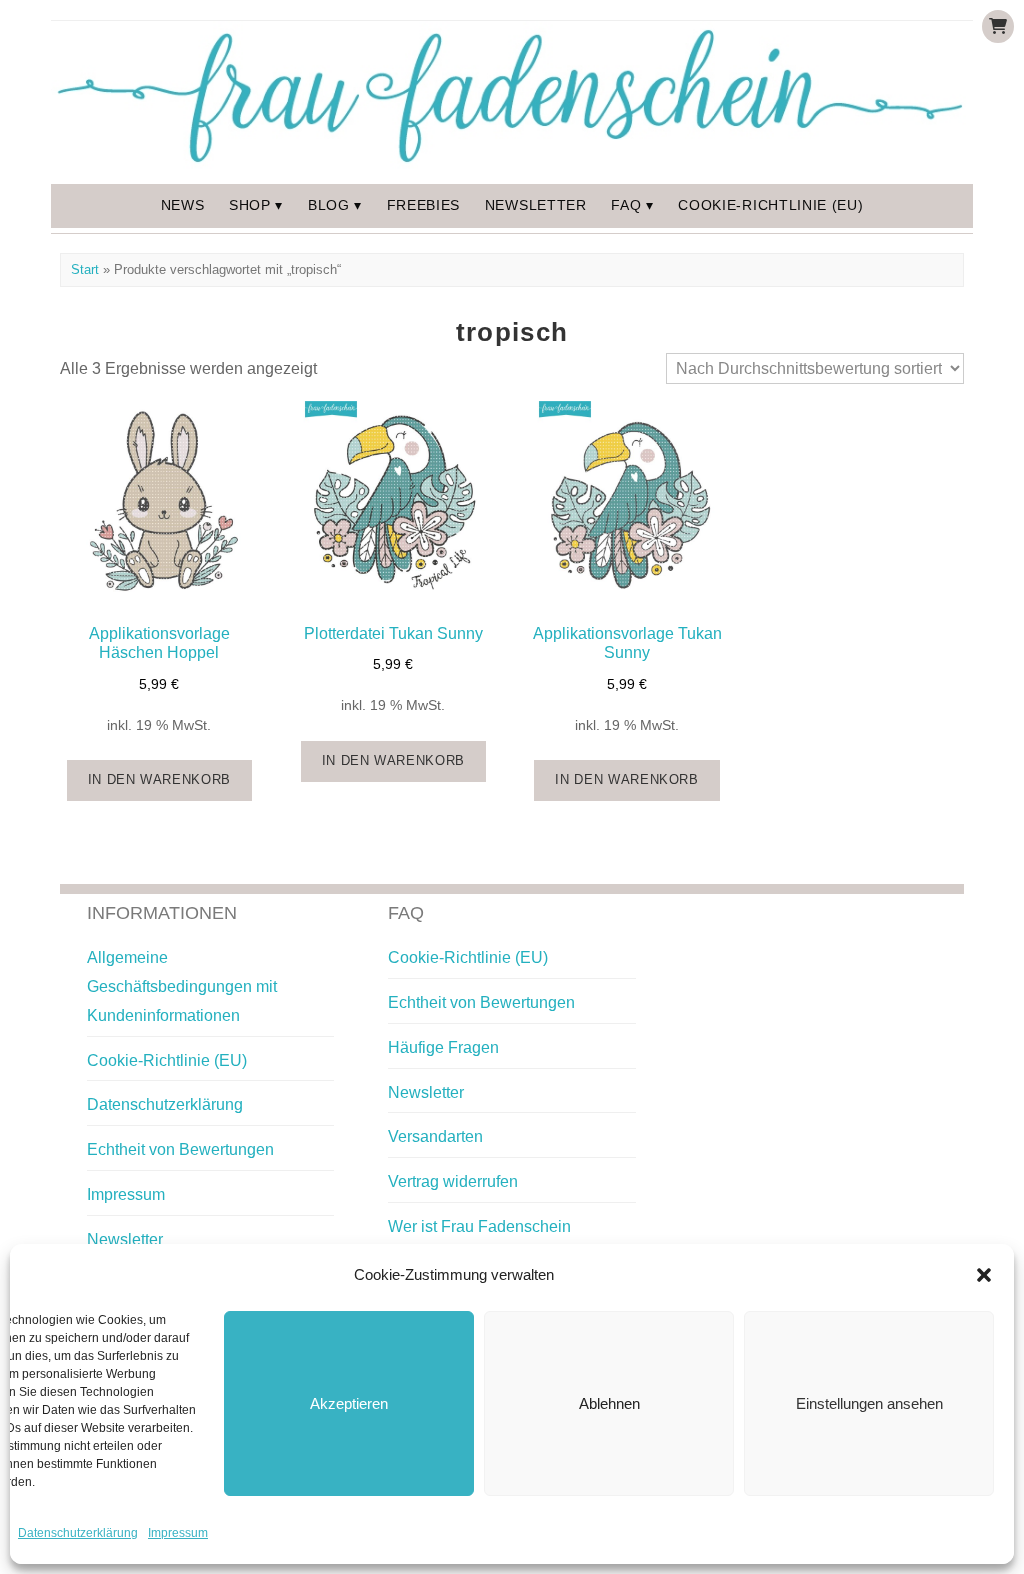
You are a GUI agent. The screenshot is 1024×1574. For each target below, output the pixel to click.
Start (85, 269)
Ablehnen (609, 1403)
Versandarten (435, 1136)
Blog (329, 205)
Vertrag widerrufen (453, 1181)
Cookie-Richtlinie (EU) (770, 205)
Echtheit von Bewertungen (180, 1149)
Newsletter (536, 205)
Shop (250, 205)
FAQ (626, 205)
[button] (984, 1275)
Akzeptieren (349, 1403)
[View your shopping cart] (998, 26)
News (183, 205)
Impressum (178, 1533)
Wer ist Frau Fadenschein (479, 1226)
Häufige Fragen (443, 1047)
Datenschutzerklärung (78, 1533)
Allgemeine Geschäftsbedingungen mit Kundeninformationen (182, 986)
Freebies (423, 205)
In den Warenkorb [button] (159, 779)
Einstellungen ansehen (869, 1403)
